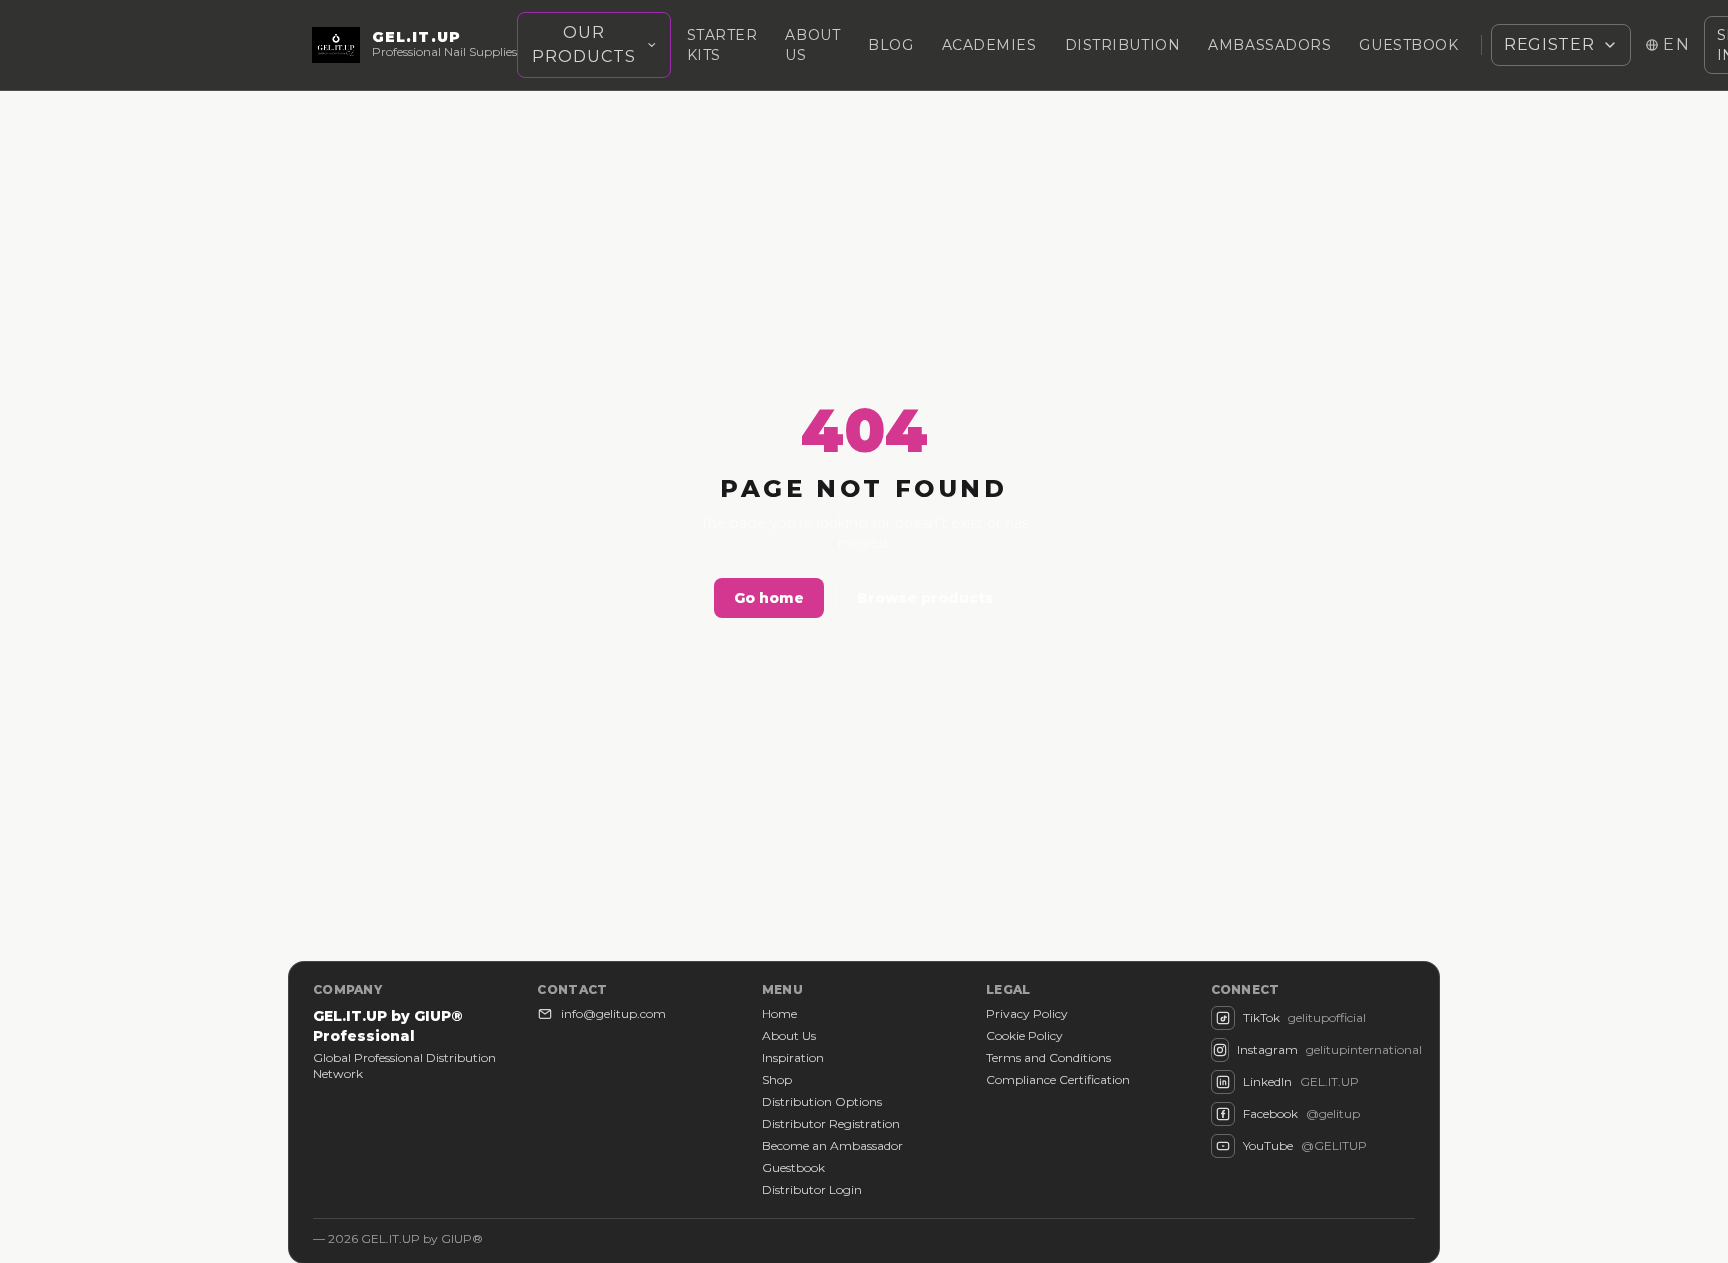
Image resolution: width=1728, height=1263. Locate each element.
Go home (769, 598)
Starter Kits (722, 45)
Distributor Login (812, 1189)
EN (1676, 44)
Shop (777, 1079)
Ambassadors (1269, 45)
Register (1549, 44)
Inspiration (793, 1057)
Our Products (584, 44)
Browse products (925, 598)
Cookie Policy (1024, 1035)
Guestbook (1408, 45)
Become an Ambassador (832, 1145)
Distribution (1123, 45)
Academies (989, 45)
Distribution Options (822, 1101)
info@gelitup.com (613, 1013)
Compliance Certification (1058, 1079)
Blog (890, 45)
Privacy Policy (1027, 1013)
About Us (789, 1035)
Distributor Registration (831, 1123)
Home (779, 1013)
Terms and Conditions (1048, 1057)
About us (812, 45)
